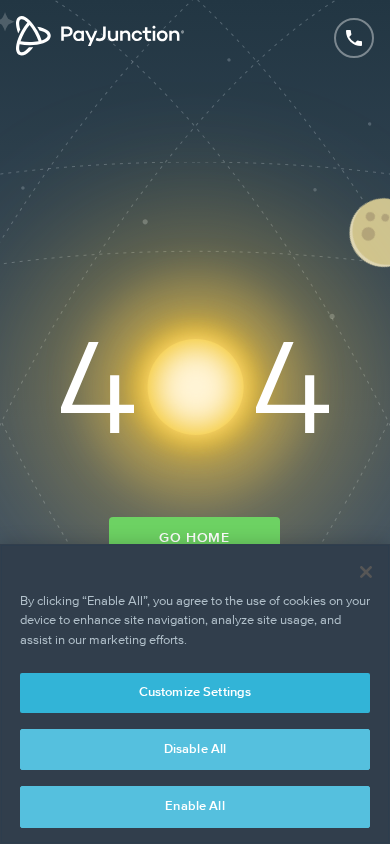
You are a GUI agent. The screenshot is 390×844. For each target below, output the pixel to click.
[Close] (366, 572)
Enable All (194, 806)
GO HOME (194, 538)
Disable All (195, 749)
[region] (195, 694)
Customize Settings (195, 692)
